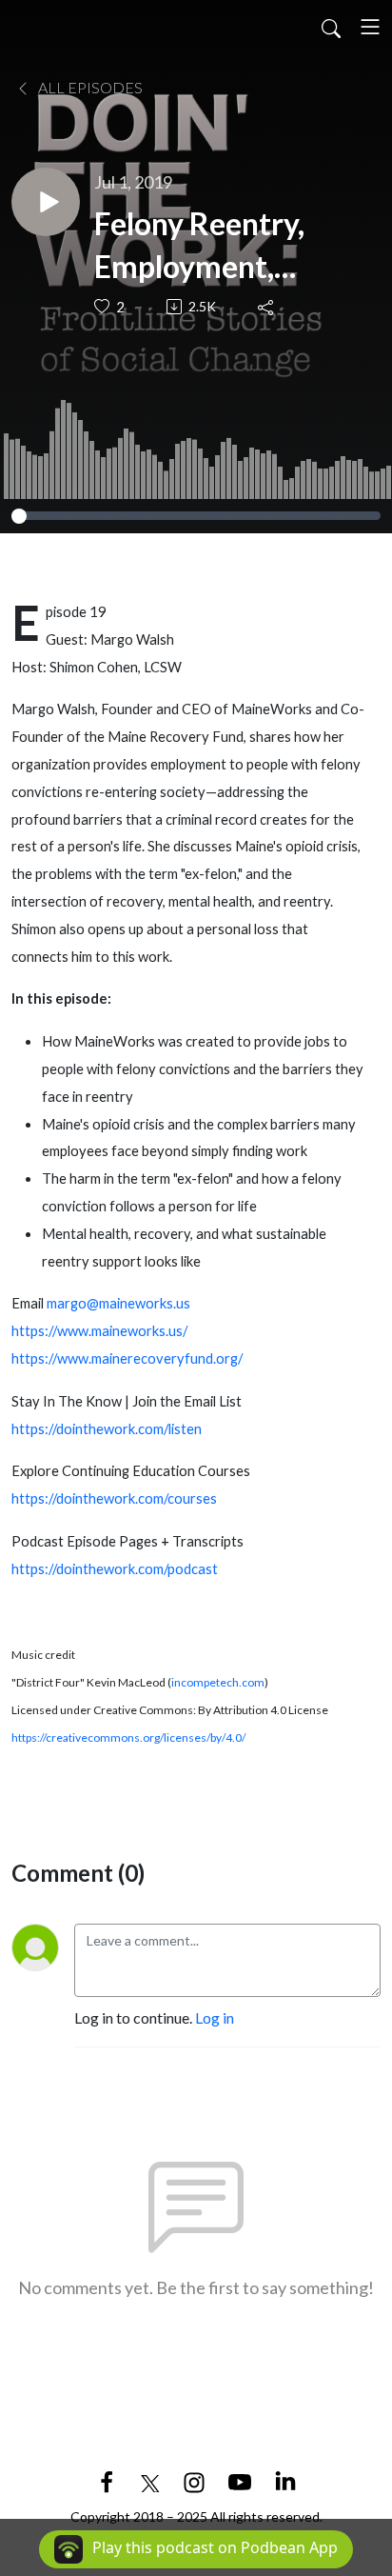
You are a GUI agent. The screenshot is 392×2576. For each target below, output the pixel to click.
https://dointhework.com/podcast (115, 1569)
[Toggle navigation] (370, 27)
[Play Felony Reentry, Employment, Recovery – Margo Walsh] (46, 202)
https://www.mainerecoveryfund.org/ (127, 1358)
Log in (215, 2017)
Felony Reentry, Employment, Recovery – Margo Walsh (217, 247)
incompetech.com (218, 1682)
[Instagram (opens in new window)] (194, 2480)
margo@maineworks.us (118, 1303)
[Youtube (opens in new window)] (240, 2480)
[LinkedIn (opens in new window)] (285, 2480)
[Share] (267, 307)
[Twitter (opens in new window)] (150, 2480)
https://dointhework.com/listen (107, 1429)
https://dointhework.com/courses (114, 1498)
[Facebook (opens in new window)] (107, 2480)
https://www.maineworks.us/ (99, 1331)
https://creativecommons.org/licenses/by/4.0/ (128, 1737)
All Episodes (89, 87)
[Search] (331, 27)
